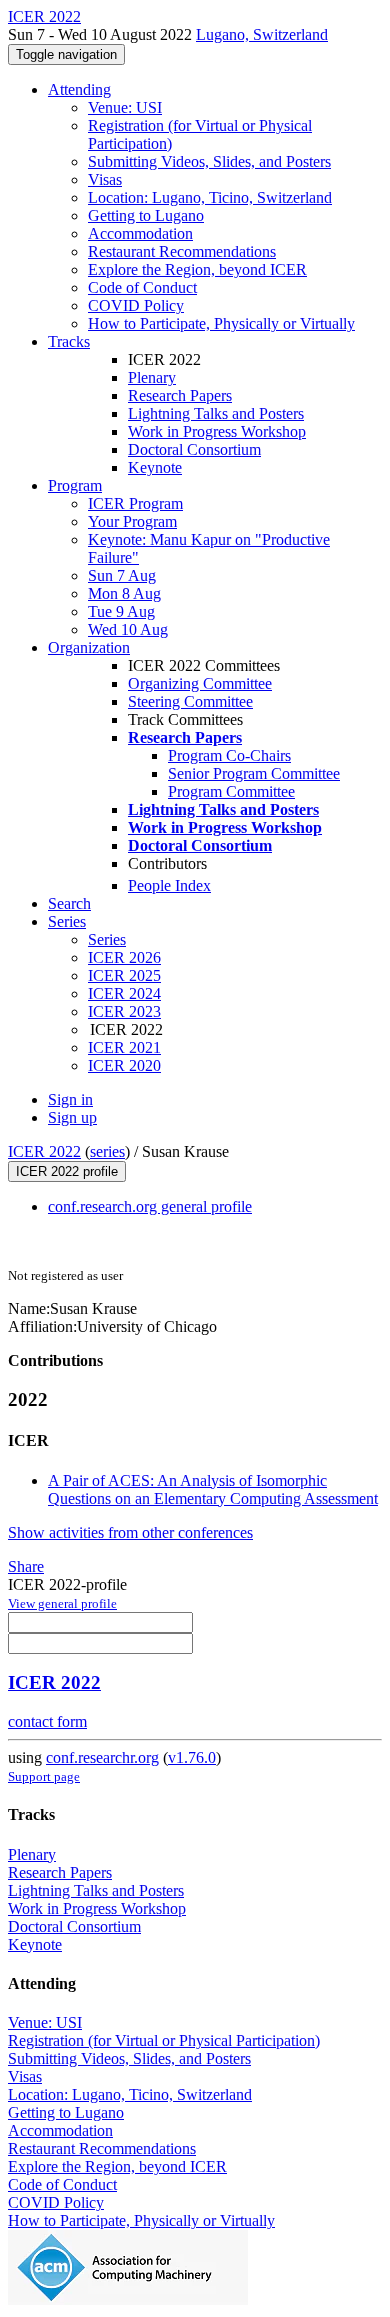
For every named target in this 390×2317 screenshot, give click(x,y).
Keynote (155, 467)
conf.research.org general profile (150, 1206)
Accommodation (140, 233)
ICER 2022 (44, 1151)
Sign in (70, 1099)
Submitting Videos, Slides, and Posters (209, 161)
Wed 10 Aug (128, 629)
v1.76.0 (192, 1757)
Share (26, 1566)
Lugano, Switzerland (262, 34)
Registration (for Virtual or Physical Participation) (164, 2040)
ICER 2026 (124, 957)
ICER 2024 (124, 993)
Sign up (72, 1117)
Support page (44, 1776)
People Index (169, 885)
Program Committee (231, 791)
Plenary (152, 377)
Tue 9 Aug (121, 611)
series (107, 1151)
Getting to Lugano (146, 215)
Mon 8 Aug (124, 593)
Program (75, 485)
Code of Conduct (142, 287)
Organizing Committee (200, 683)
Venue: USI (125, 107)
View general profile (62, 1603)
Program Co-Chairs (229, 755)
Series (107, 939)
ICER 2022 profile (67, 1171)
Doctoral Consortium (194, 449)
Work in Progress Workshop (217, 431)
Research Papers (180, 395)
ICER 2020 (124, 1065)
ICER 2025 (124, 975)
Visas (105, 179)
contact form (47, 1721)
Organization (89, 647)
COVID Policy (136, 305)
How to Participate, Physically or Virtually (221, 323)
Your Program (132, 521)
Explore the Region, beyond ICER (197, 269)
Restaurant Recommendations (182, 251)
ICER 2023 (124, 1011)
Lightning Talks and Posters (216, 413)
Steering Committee (190, 701)
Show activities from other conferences (130, 1532)
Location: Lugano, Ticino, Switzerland (210, 197)
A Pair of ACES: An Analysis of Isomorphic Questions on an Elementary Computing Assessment (213, 1489)
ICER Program (135, 503)
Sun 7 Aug (122, 575)
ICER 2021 (124, 1047)
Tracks (69, 341)
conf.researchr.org (102, 1757)
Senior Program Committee (254, 773)
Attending (79, 89)
